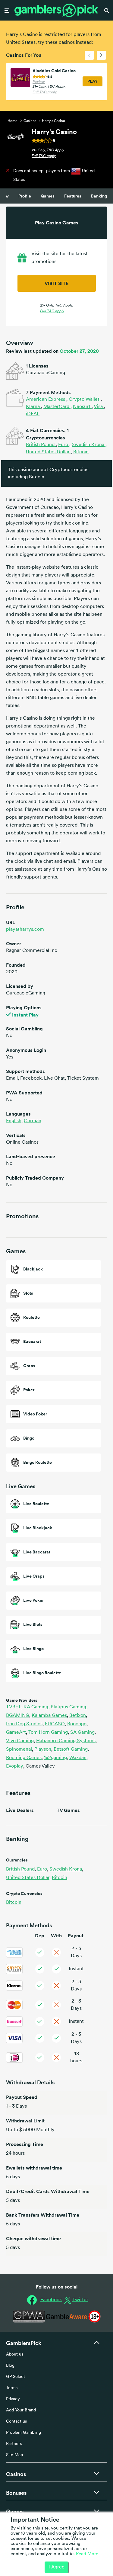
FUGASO (55, 1724)
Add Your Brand (21, 2410)
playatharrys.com (25, 930)
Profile (25, 196)
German (33, 1121)
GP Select (16, 2377)
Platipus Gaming (69, 1707)
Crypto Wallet (85, 400)
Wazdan (78, 1758)
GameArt (17, 1733)
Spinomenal (20, 1749)
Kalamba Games (50, 1716)
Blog (10, 2366)
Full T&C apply (45, 92)
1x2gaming (56, 1758)
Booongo (77, 1724)
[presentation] (89, 55)
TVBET (14, 1707)
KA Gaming (36, 1707)
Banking (99, 196)
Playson (43, 1749)
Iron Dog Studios (25, 1724)
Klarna (33, 407)
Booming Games (24, 1758)
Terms (12, 2388)
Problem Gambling (24, 2433)
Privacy (13, 2399)
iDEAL (33, 414)
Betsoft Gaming (71, 1749)
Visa (99, 407)
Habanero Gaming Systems (66, 1741)
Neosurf (82, 407)
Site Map (14, 2455)
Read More (87, 2554)
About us (15, 2354)
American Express (46, 400)
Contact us (16, 2422)
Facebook (51, 2300)
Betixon (78, 1716)
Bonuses (16, 2493)
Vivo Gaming (20, 1741)
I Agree (56, 2567)
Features (73, 196)
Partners (14, 2444)
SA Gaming (83, 1733)
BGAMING (18, 1716)
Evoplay (15, 1766)
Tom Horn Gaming (49, 1733)
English (14, 1121)
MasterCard (57, 407)
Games (48, 196)
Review (39, 82)
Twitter (80, 2300)
